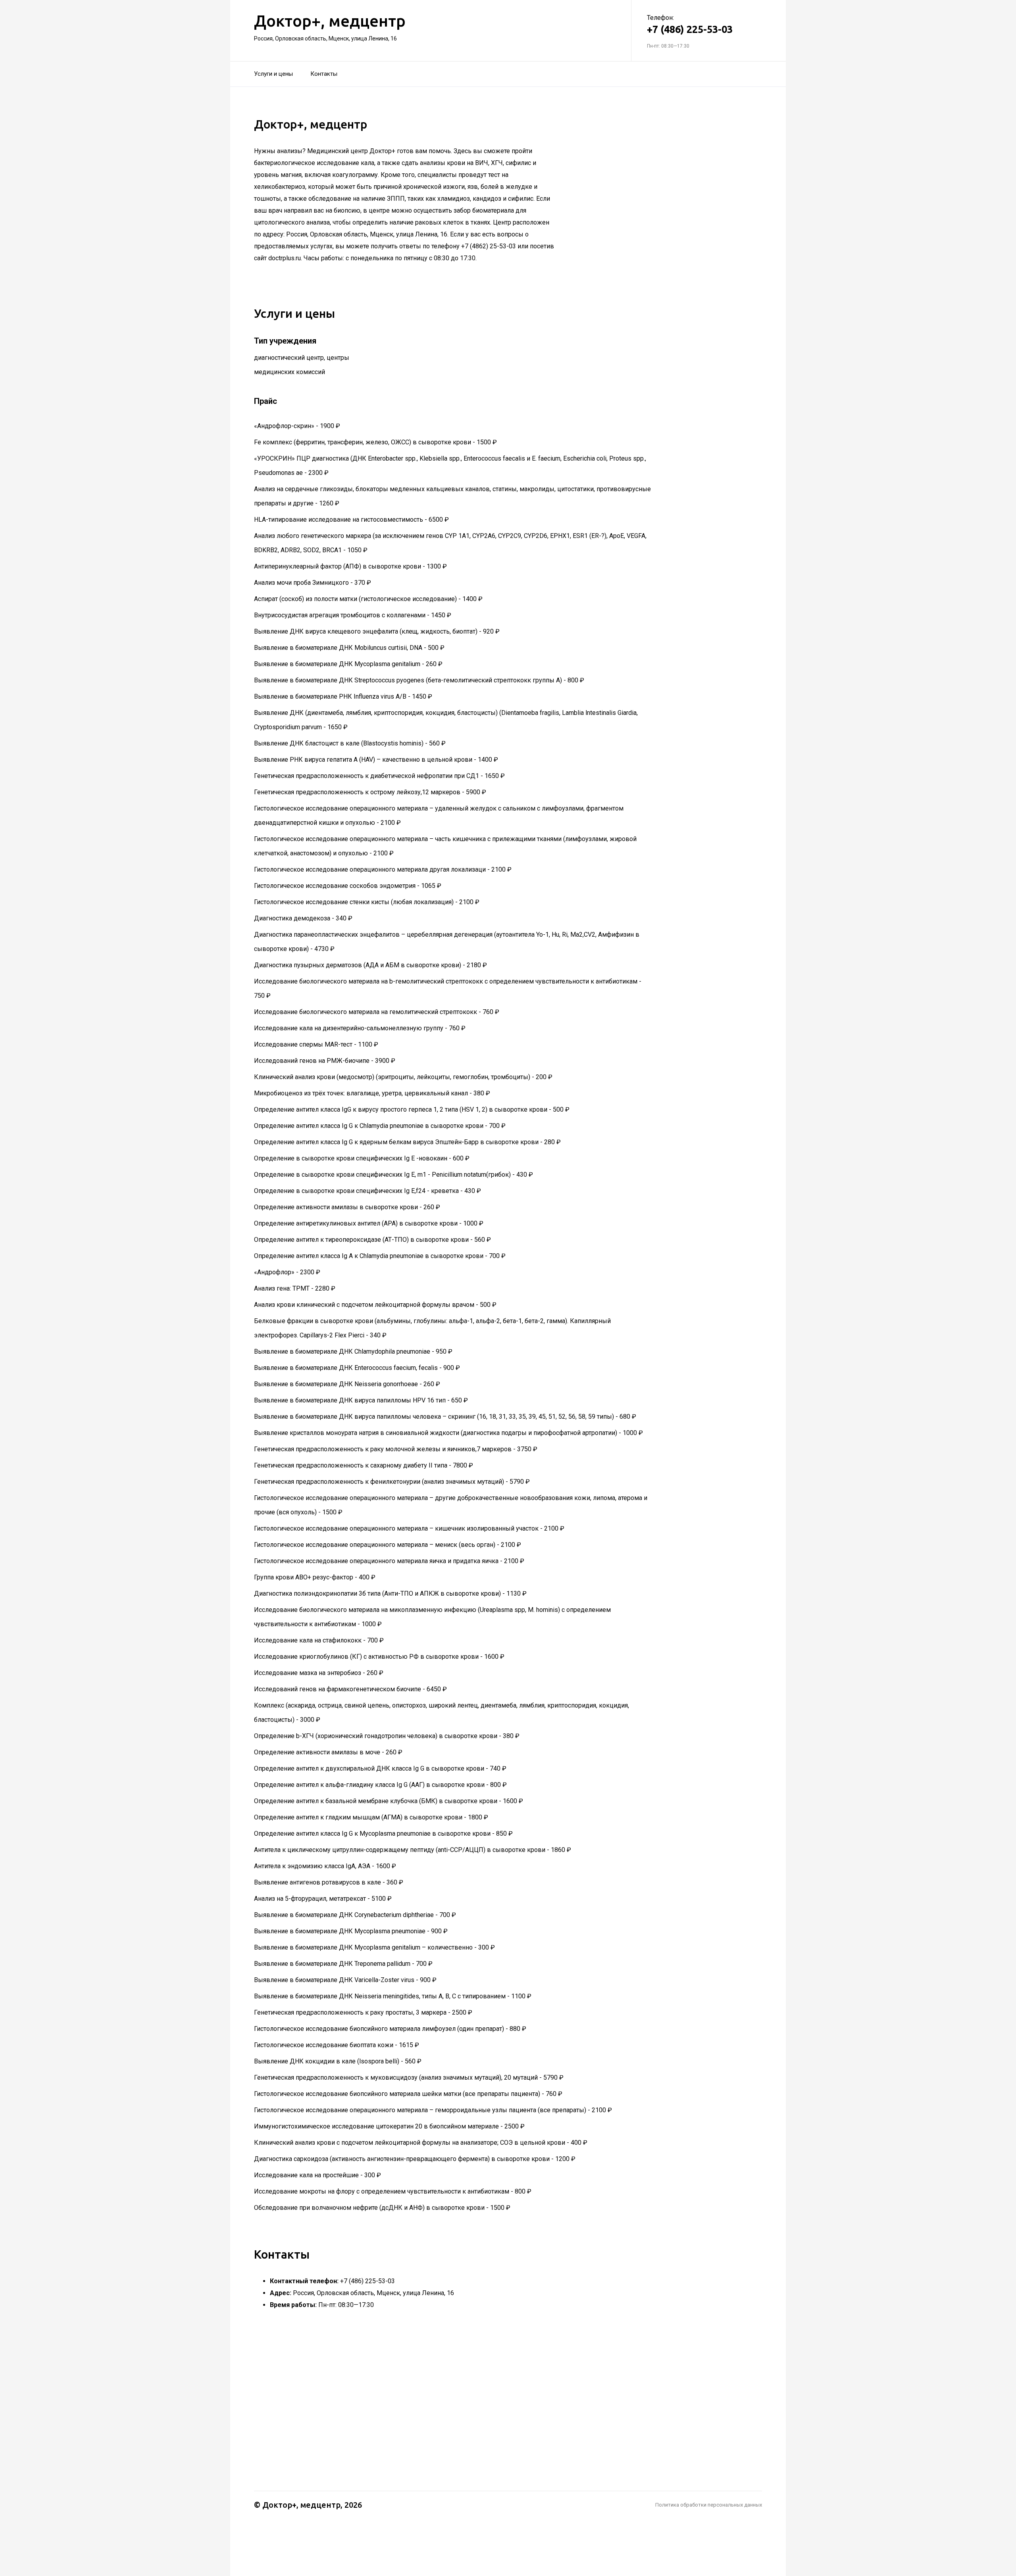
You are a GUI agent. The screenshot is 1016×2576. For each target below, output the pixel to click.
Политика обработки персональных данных (709, 2505)
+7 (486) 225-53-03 (690, 29)
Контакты (324, 74)
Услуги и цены (273, 74)
